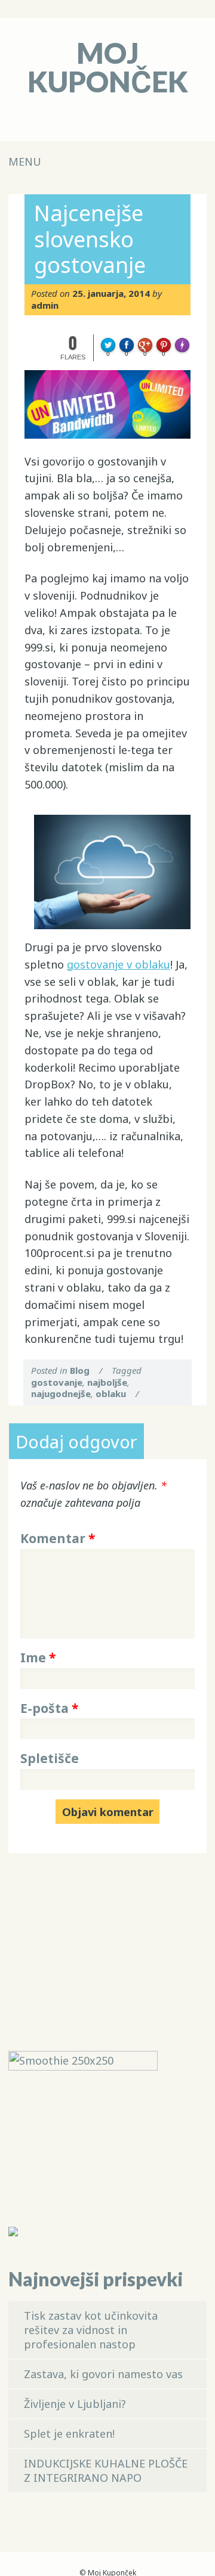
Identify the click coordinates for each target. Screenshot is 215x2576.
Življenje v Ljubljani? (75, 2404)
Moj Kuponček (108, 67)
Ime (38, 1658)
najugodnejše (61, 1393)
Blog (80, 1370)
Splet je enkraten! (69, 2434)
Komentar (58, 1538)
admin (45, 305)
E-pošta (49, 1708)
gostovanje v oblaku (119, 964)
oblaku (111, 1393)
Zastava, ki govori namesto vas (103, 2374)
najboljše (107, 1382)
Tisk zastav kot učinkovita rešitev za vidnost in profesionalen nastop (91, 2330)
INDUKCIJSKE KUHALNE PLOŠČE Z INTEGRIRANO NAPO (106, 2471)
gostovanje (57, 1382)
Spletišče (50, 1758)
